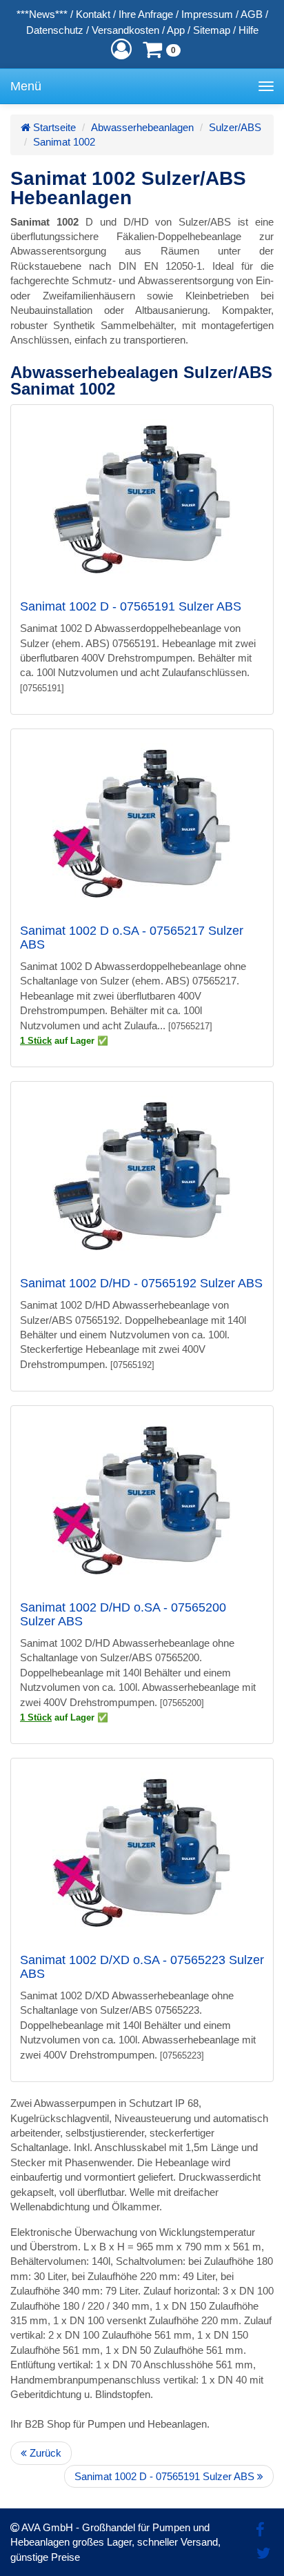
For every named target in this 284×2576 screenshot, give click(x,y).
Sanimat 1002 (64, 142)
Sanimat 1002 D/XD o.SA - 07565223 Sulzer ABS (142, 1967)
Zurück (44, 2453)
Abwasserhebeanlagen (142, 127)
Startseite (53, 127)
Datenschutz (55, 30)
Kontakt (93, 14)
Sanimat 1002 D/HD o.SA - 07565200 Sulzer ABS (123, 1614)
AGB (252, 14)
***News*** (42, 14)
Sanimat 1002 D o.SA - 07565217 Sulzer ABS (132, 938)
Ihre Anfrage (146, 14)
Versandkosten (125, 30)
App (176, 30)
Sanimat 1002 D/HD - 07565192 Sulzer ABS (141, 1283)
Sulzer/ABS (235, 127)
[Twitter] (264, 2554)
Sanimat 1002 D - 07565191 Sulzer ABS (131, 606)
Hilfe (248, 30)
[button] (121, 49)
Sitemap (212, 30)
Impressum (207, 14)
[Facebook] (260, 2530)
